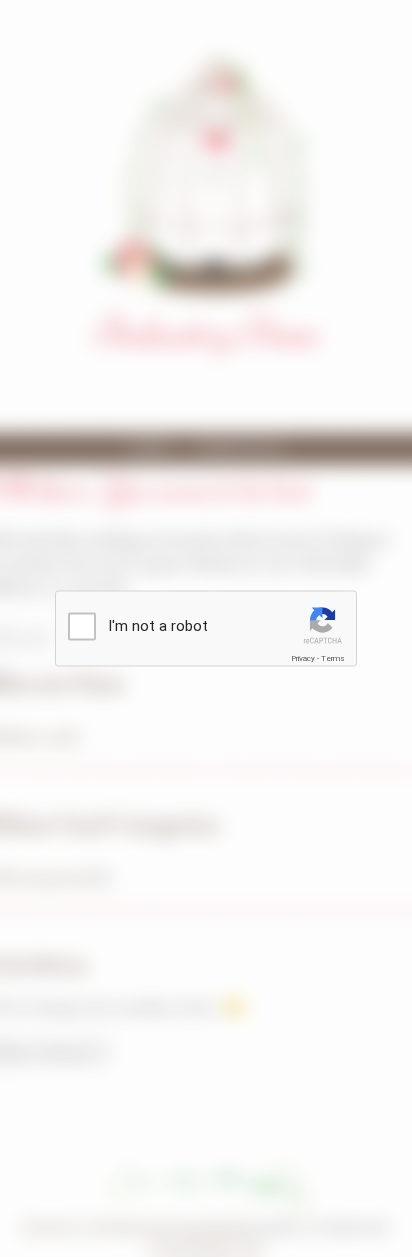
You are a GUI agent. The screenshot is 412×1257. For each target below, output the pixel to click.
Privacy (303, 658)
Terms (333, 658)
